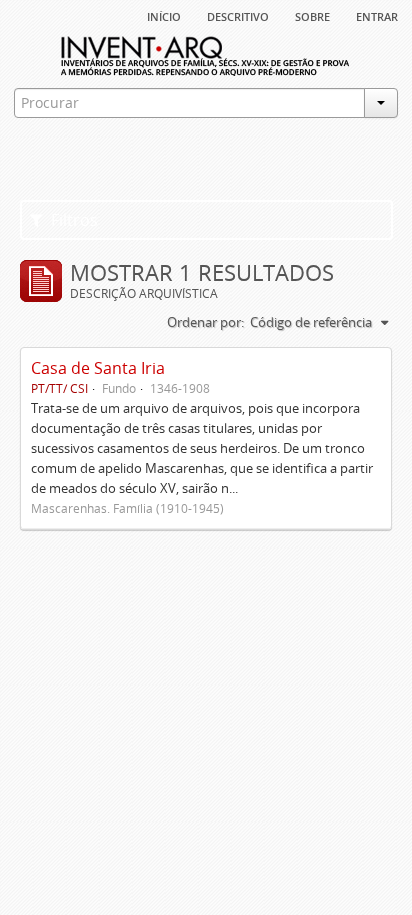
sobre (312, 15)
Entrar (377, 15)
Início (164, 15)
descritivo (238, 15)
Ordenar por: (205, 322)
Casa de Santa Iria (98, 368)
